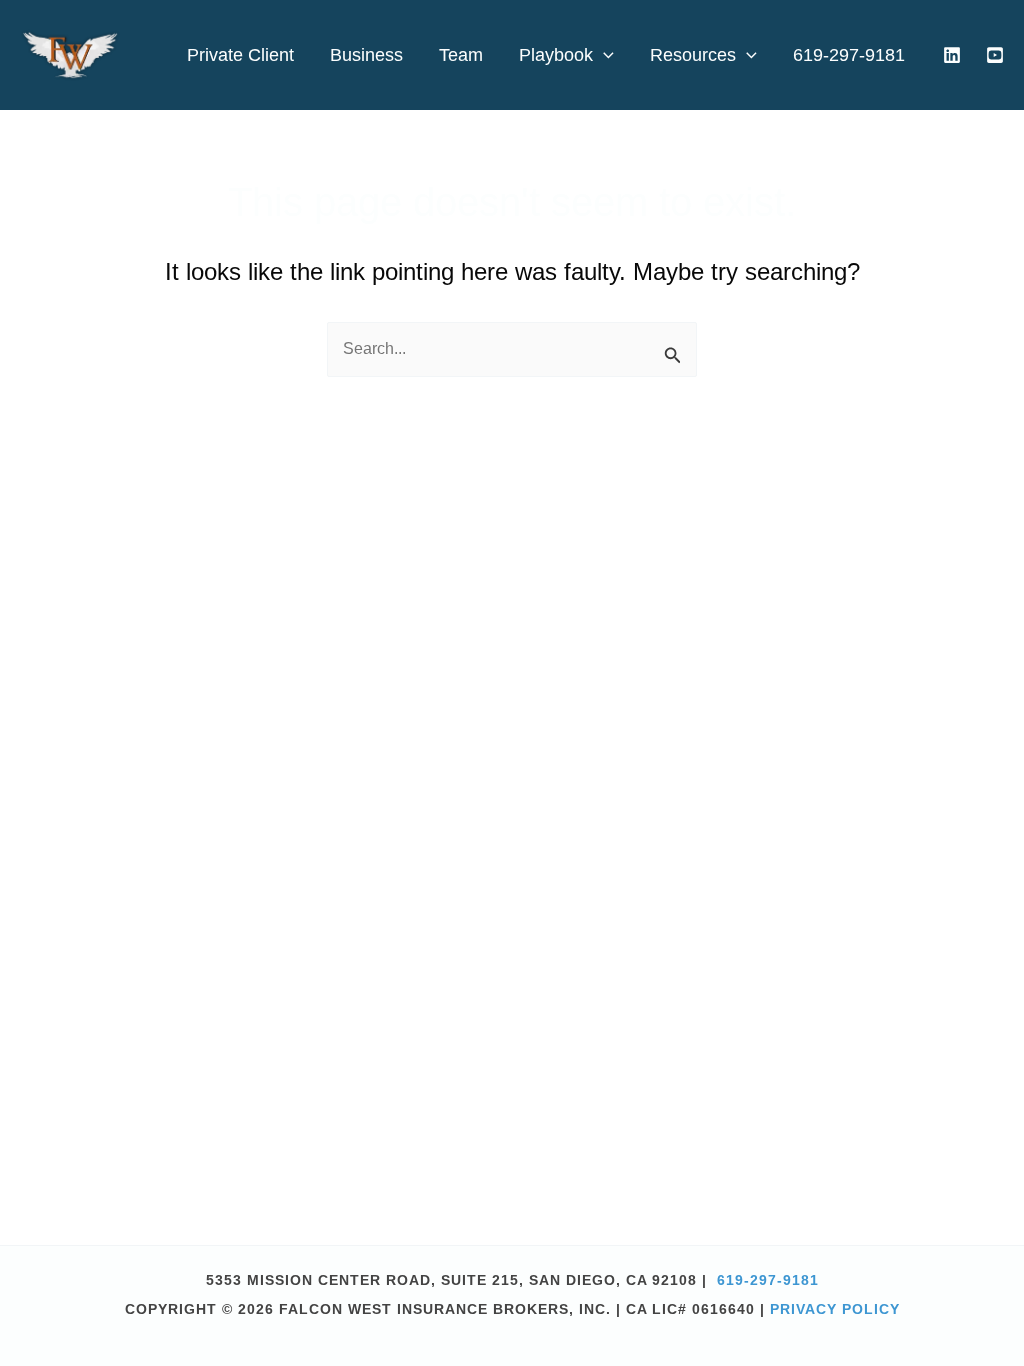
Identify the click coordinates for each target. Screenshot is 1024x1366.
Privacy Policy (835, 1309)
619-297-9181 (768, 1280)
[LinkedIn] (952, 55)
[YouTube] (995, 55)
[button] (603, 55)
